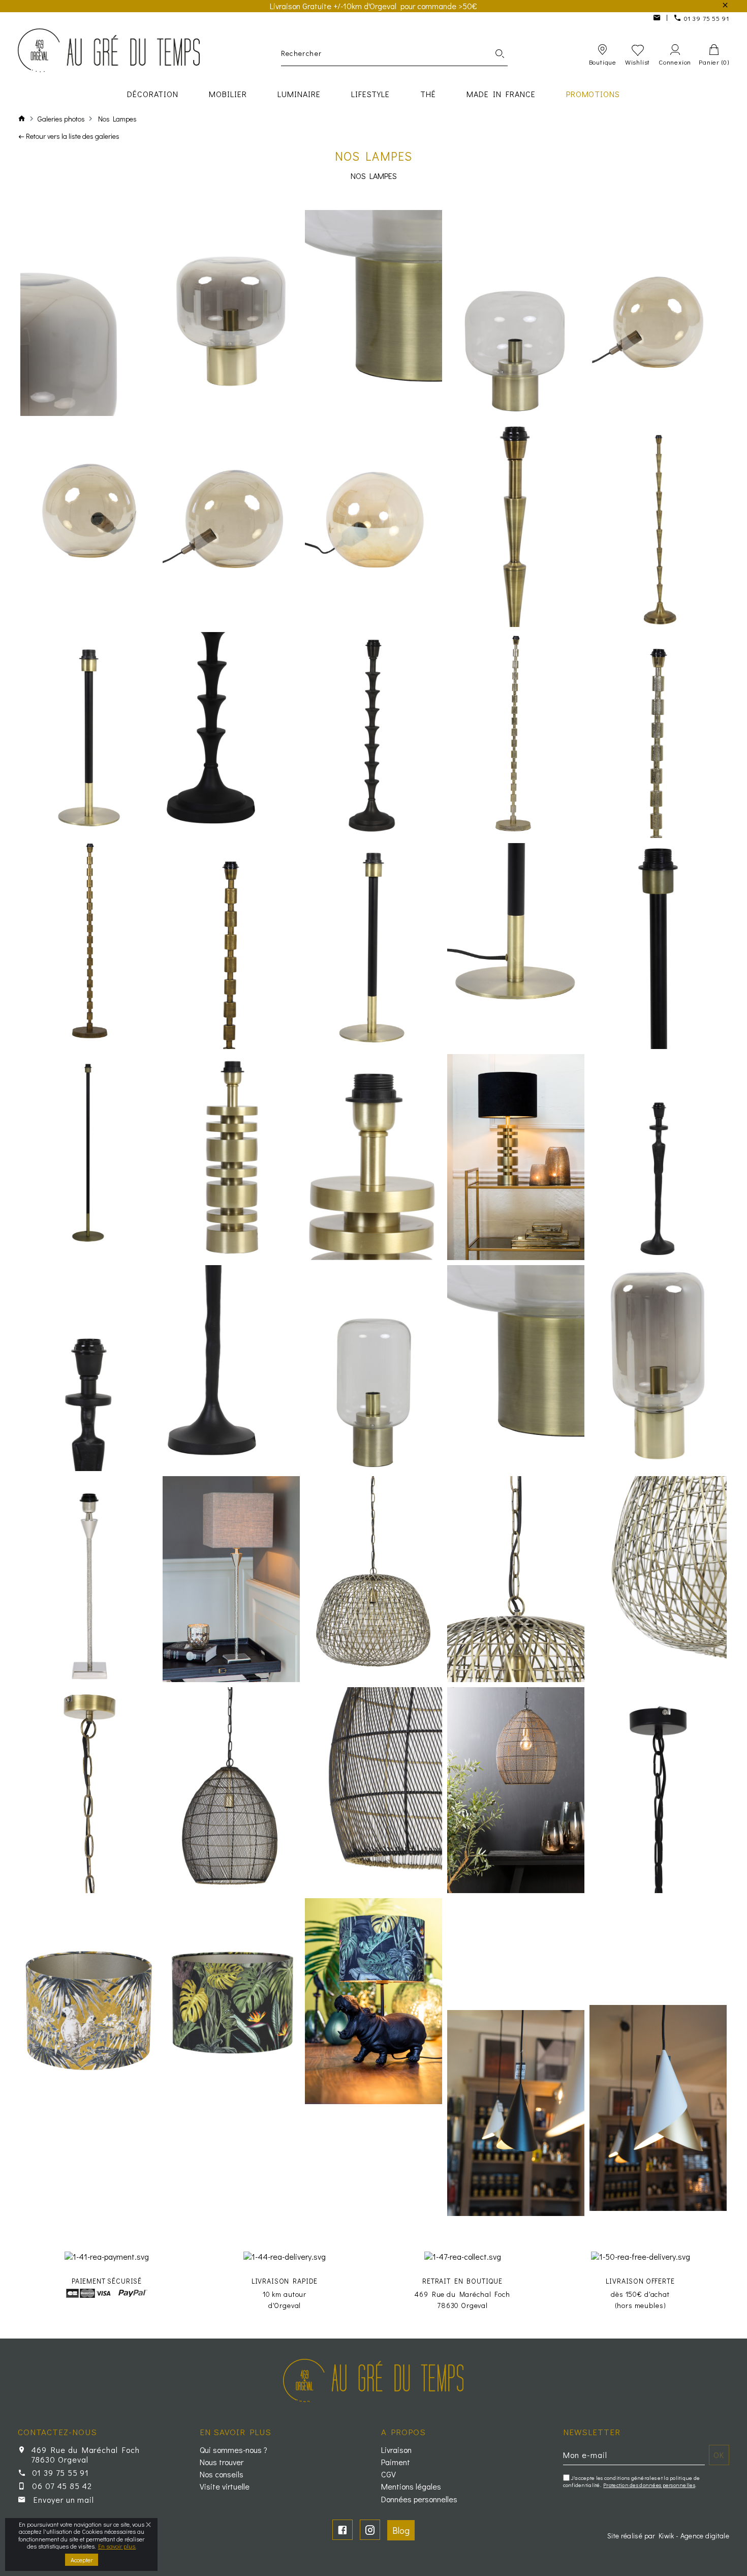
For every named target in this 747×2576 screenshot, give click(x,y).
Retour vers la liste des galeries (73, 136)
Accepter (82, 2560)
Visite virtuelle (225, 2487)
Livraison (396, 2450)
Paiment (396, 2462)
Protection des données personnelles (649, 2485)
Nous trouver (222, 2462)
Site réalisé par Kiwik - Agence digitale (668, 2536)
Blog (401, 2530)
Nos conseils (222, 2474)
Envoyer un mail (64, 2499)
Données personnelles (419, 2499)
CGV (388, 2474)
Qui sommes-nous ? (234, 2450)
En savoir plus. (117, 2546)
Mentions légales (411, 2487)
